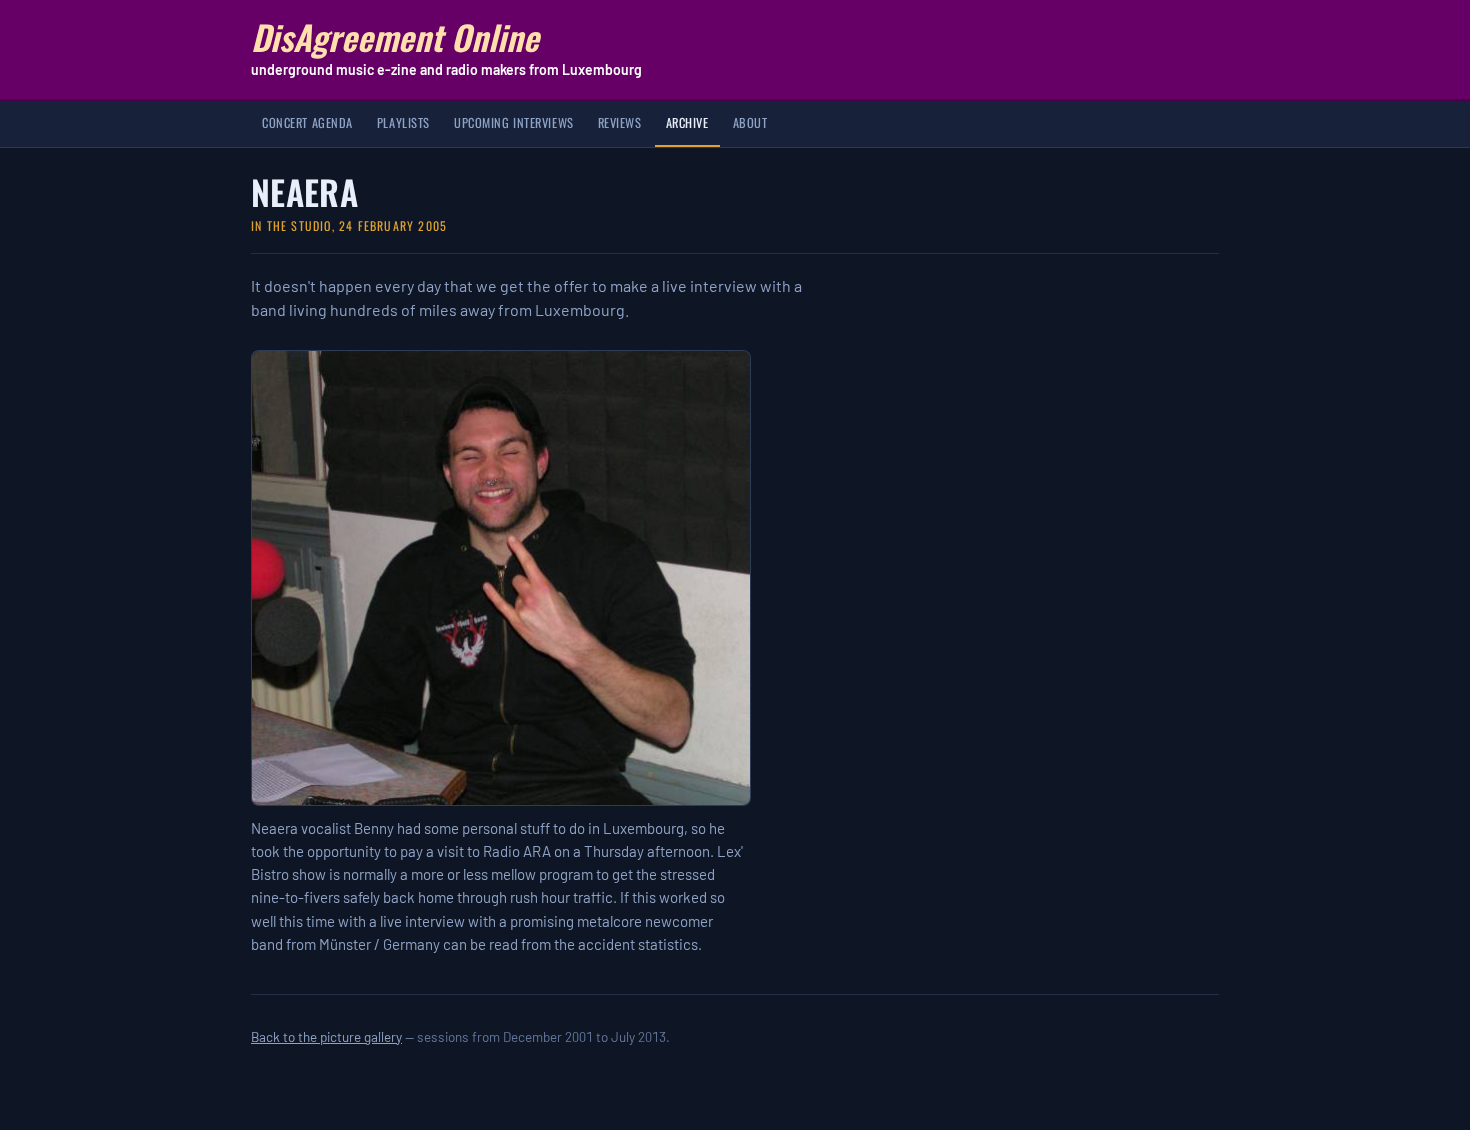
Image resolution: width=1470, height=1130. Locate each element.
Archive (687, 122)
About (750, 122)
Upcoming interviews (514, 122)
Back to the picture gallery (326, 1036)
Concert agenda (307, 122)
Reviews (620, 122)
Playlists (403, 122)
